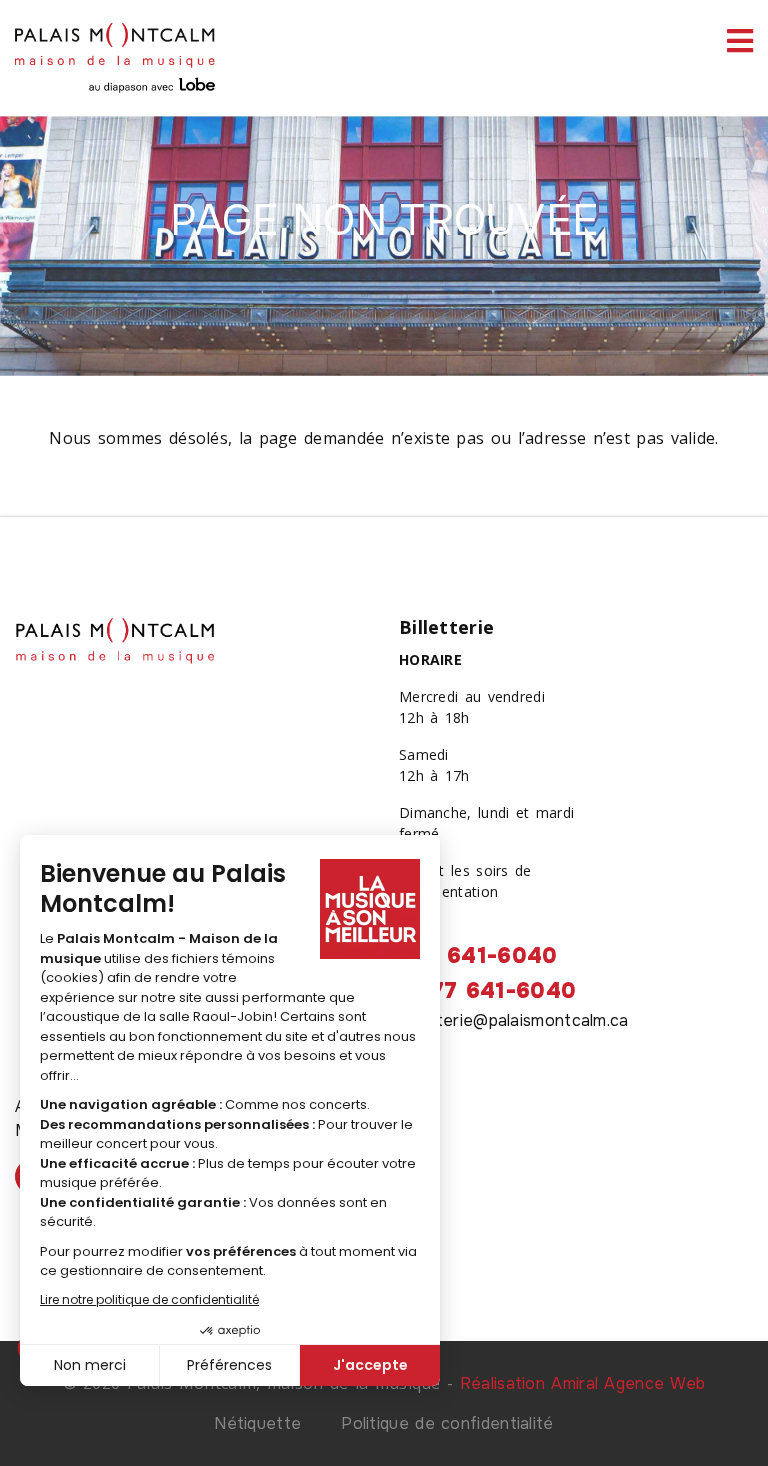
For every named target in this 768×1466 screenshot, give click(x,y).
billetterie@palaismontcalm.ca (514, 1020)
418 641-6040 (478, 956)
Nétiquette (257, 1423)
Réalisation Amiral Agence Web (583, 1383)
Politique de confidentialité (447, 1423)
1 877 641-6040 (487, 991)
